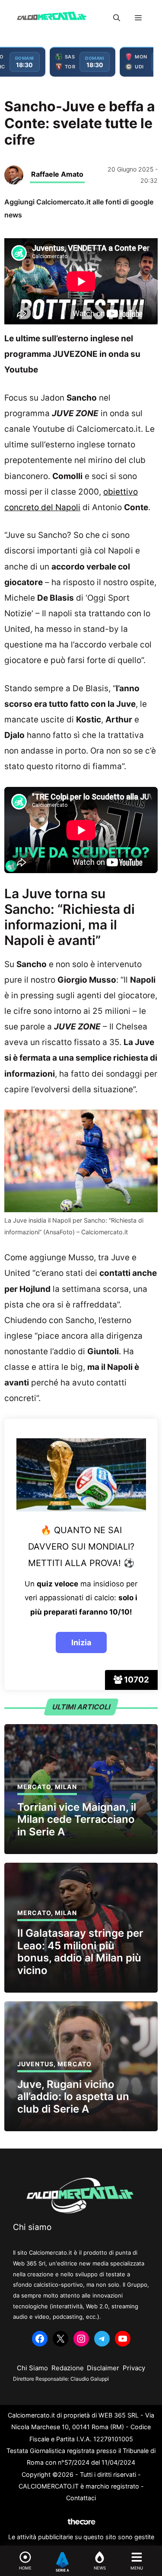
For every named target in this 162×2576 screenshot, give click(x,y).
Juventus (35, 2064)
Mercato (34, 1787)
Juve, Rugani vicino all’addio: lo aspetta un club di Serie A (73, 2097)
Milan (66, 1787)
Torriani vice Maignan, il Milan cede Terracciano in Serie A (77, 1820)
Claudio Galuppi (90, 2379)
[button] (117, 18)
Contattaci (81, 2498)
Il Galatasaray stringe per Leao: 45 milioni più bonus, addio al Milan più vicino (80, 1952)
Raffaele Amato (57, 174)
